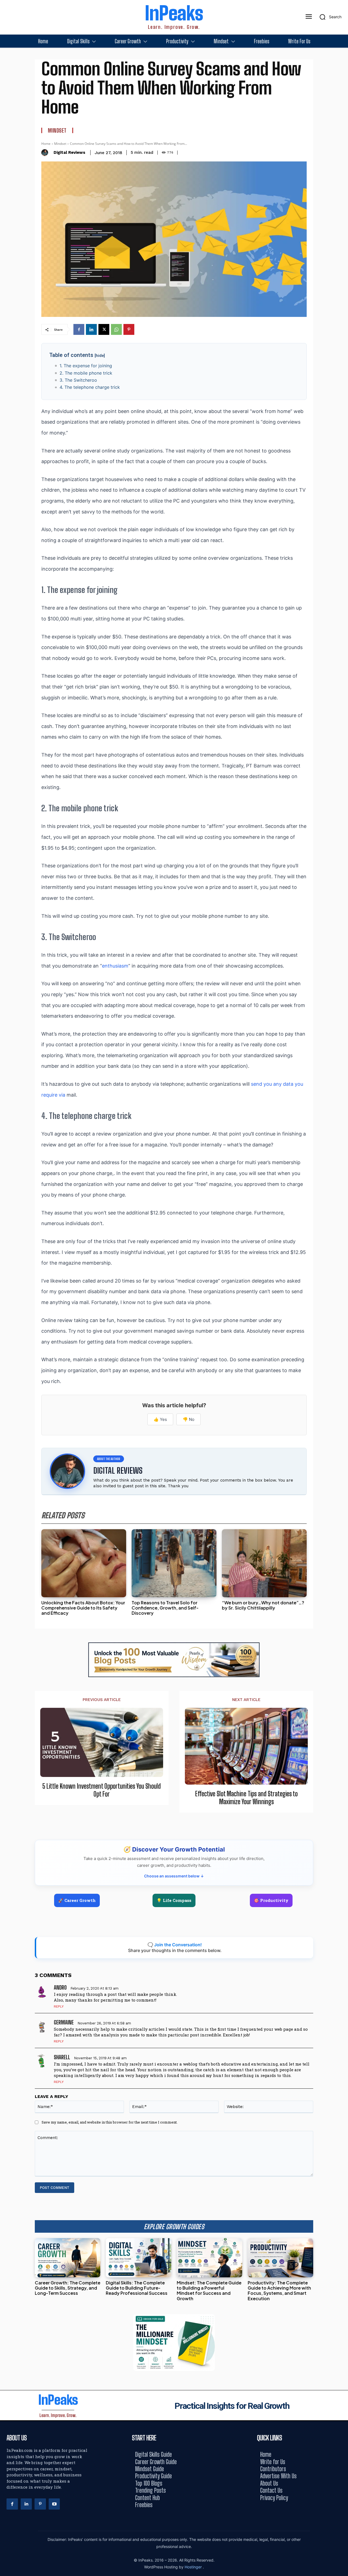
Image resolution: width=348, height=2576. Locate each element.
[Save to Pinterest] (342, 1313)
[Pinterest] (129, 329)
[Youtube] (54, 2504)
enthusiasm (115, 966)
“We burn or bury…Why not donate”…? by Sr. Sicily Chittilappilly (263, 1605)
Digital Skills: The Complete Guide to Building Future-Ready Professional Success (137, 2288)
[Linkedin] (91, 329)
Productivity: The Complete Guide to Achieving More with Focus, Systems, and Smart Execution (279, 2291)
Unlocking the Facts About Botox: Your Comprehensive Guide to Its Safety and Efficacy (83, 1608)
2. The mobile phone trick (86, 373)
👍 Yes (160, 1419)
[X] (104, 329)
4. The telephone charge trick (90, 387)
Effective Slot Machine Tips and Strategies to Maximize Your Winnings (246, 1798)
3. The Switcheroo (78, 380)
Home (46, 144)
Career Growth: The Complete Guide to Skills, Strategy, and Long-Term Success (68, 2288)
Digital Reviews (69, 152)
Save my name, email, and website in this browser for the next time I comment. (110, 2122)
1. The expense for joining (86, 366)
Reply (59, 2006)
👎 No (189, 1419)
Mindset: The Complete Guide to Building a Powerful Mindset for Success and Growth (209, 2291)
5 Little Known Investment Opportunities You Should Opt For (102, 1790)
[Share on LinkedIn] (342, 1276)
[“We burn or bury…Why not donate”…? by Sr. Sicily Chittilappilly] (264, 1563)
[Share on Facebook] (342, 1264)
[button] (329, 17)
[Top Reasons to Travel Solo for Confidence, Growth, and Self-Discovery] (174, 1563)
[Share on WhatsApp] (342, 1300)
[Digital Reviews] (46, 153)
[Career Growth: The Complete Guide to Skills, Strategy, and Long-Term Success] (68, 2258)
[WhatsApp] (116, 329)
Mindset (57, 130)
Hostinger (194, 2567)
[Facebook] (79, 329)
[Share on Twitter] (342, 1288)
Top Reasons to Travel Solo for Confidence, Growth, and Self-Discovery (165, 1608)
